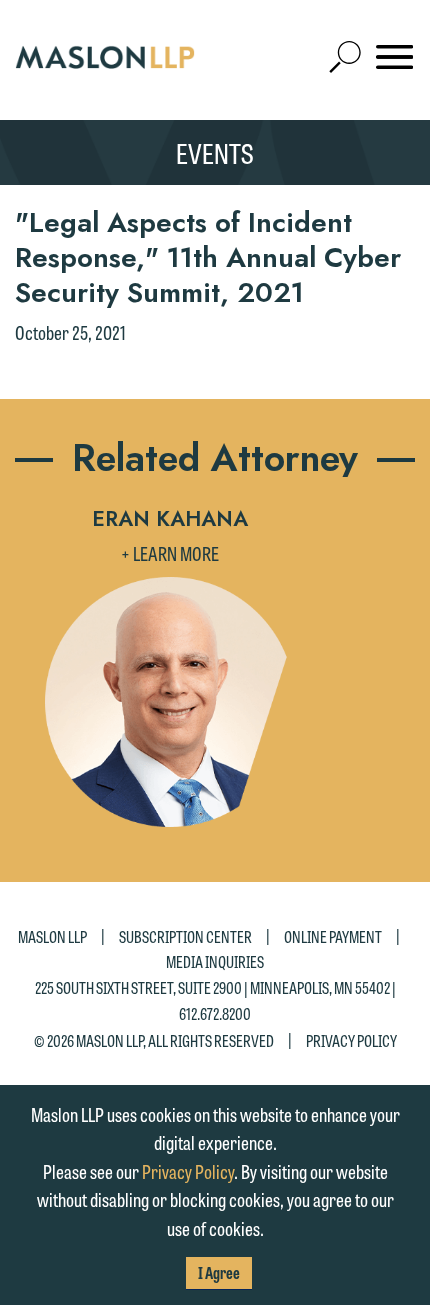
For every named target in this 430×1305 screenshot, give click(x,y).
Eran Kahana (170, 519)
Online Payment (333, 936)
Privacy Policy (351, 1040)
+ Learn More (170, 553)
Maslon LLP (52, 936)
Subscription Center (185, 936)
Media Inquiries (215, 961)
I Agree (219, 1272)
